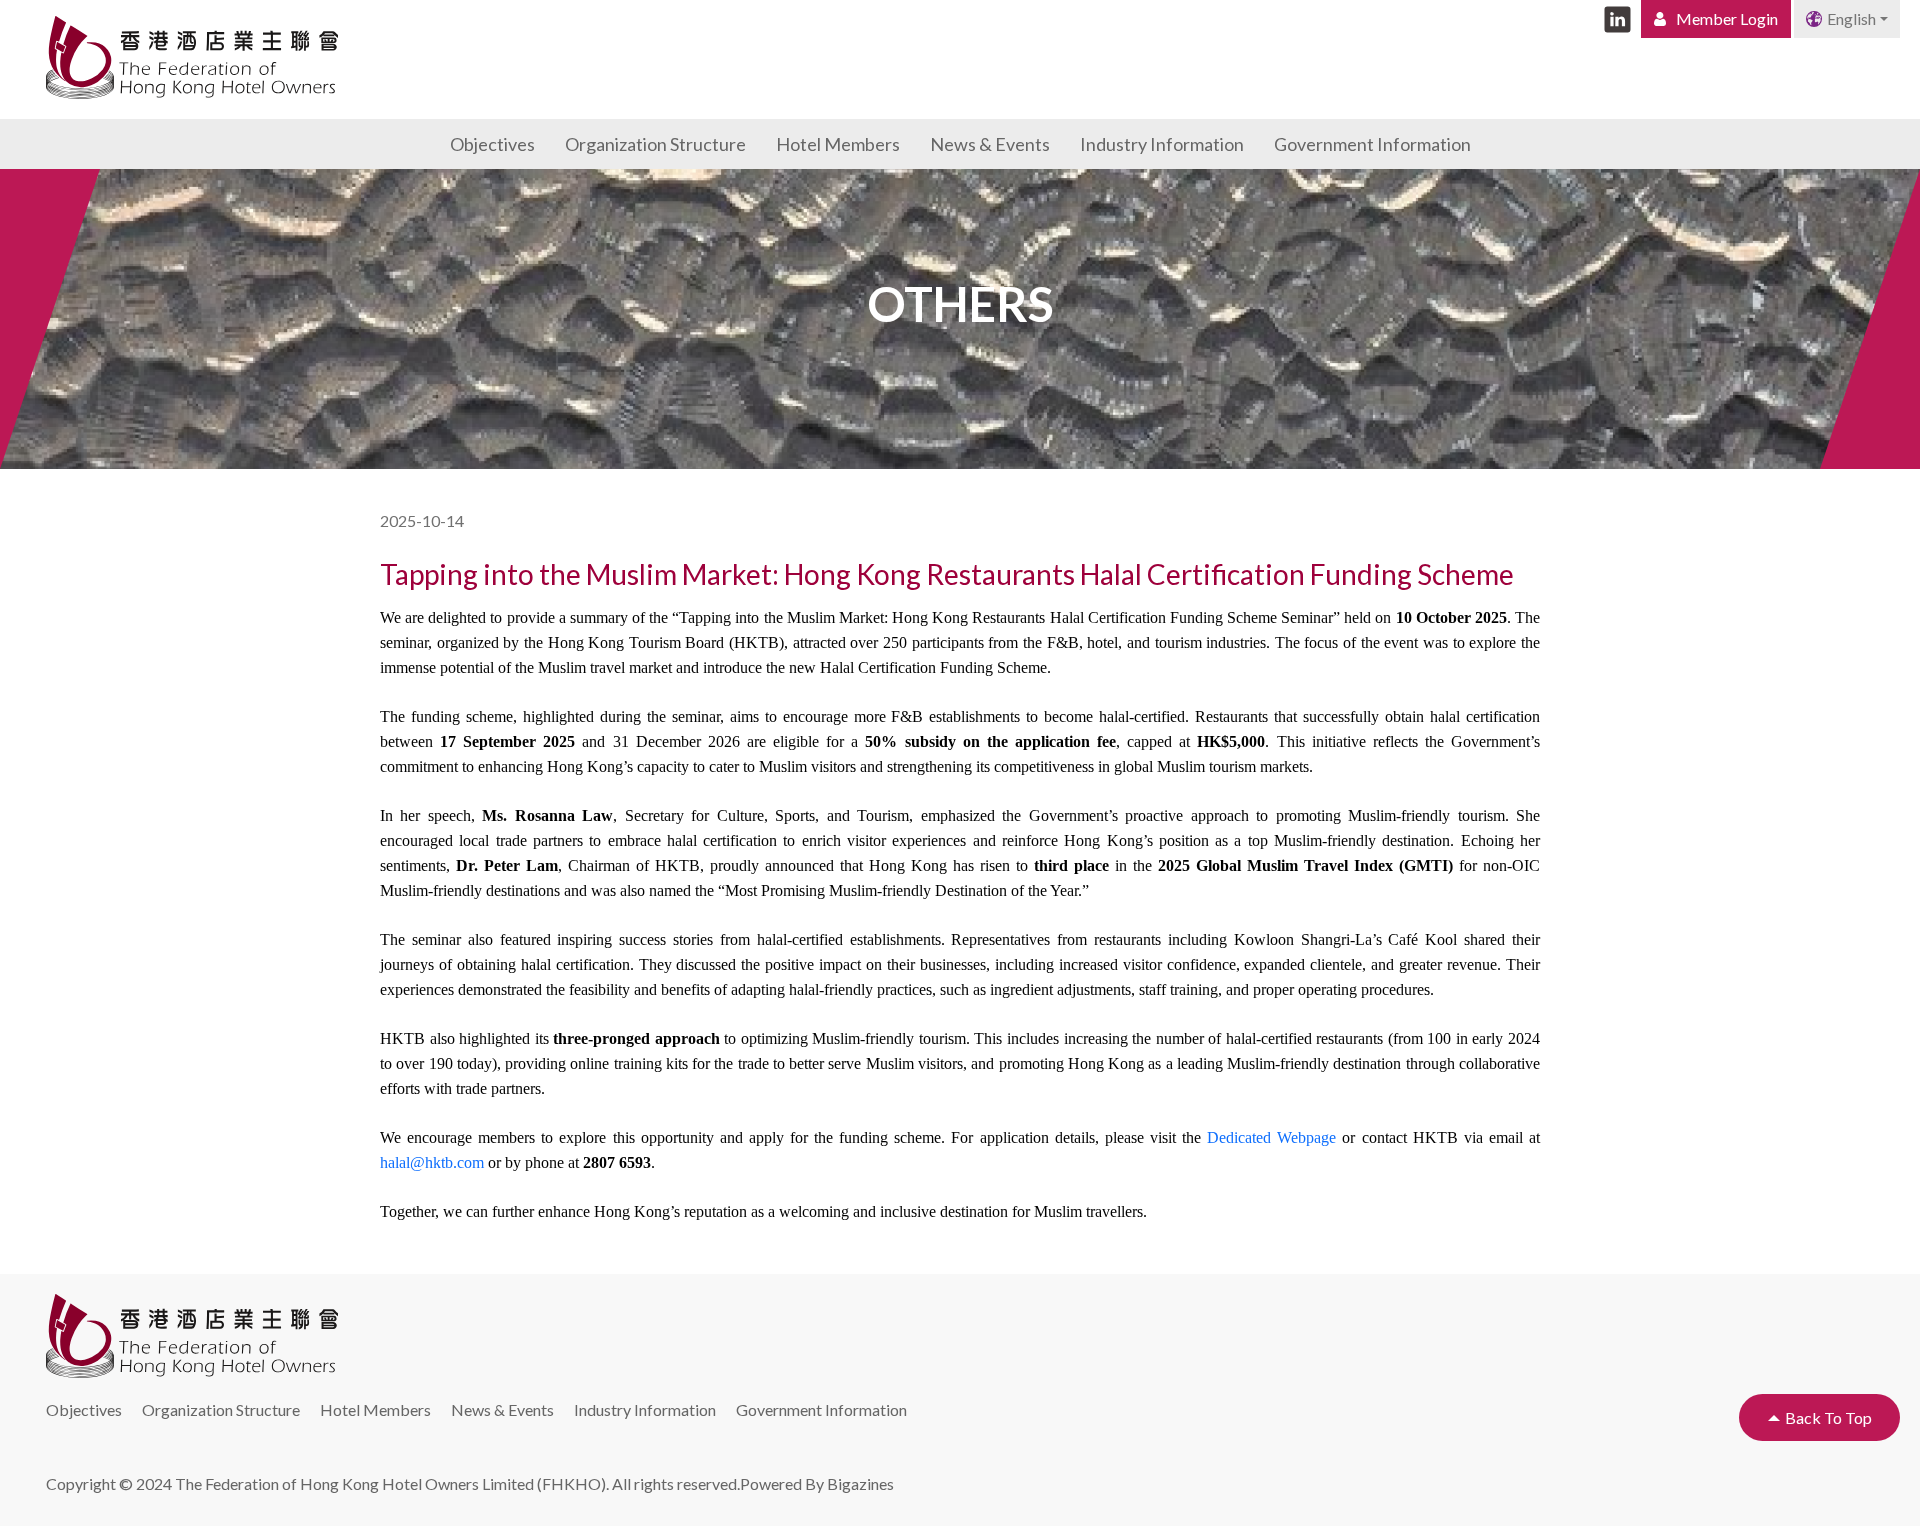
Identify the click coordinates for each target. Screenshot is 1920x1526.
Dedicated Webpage (1271, 1137)
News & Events (990, 144)
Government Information (1372, 144)
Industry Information (1162, 144)
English (1851, 18)
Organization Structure (655, 144)
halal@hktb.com (432, 1162)
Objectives (492, 144)
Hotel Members (838, 144)
